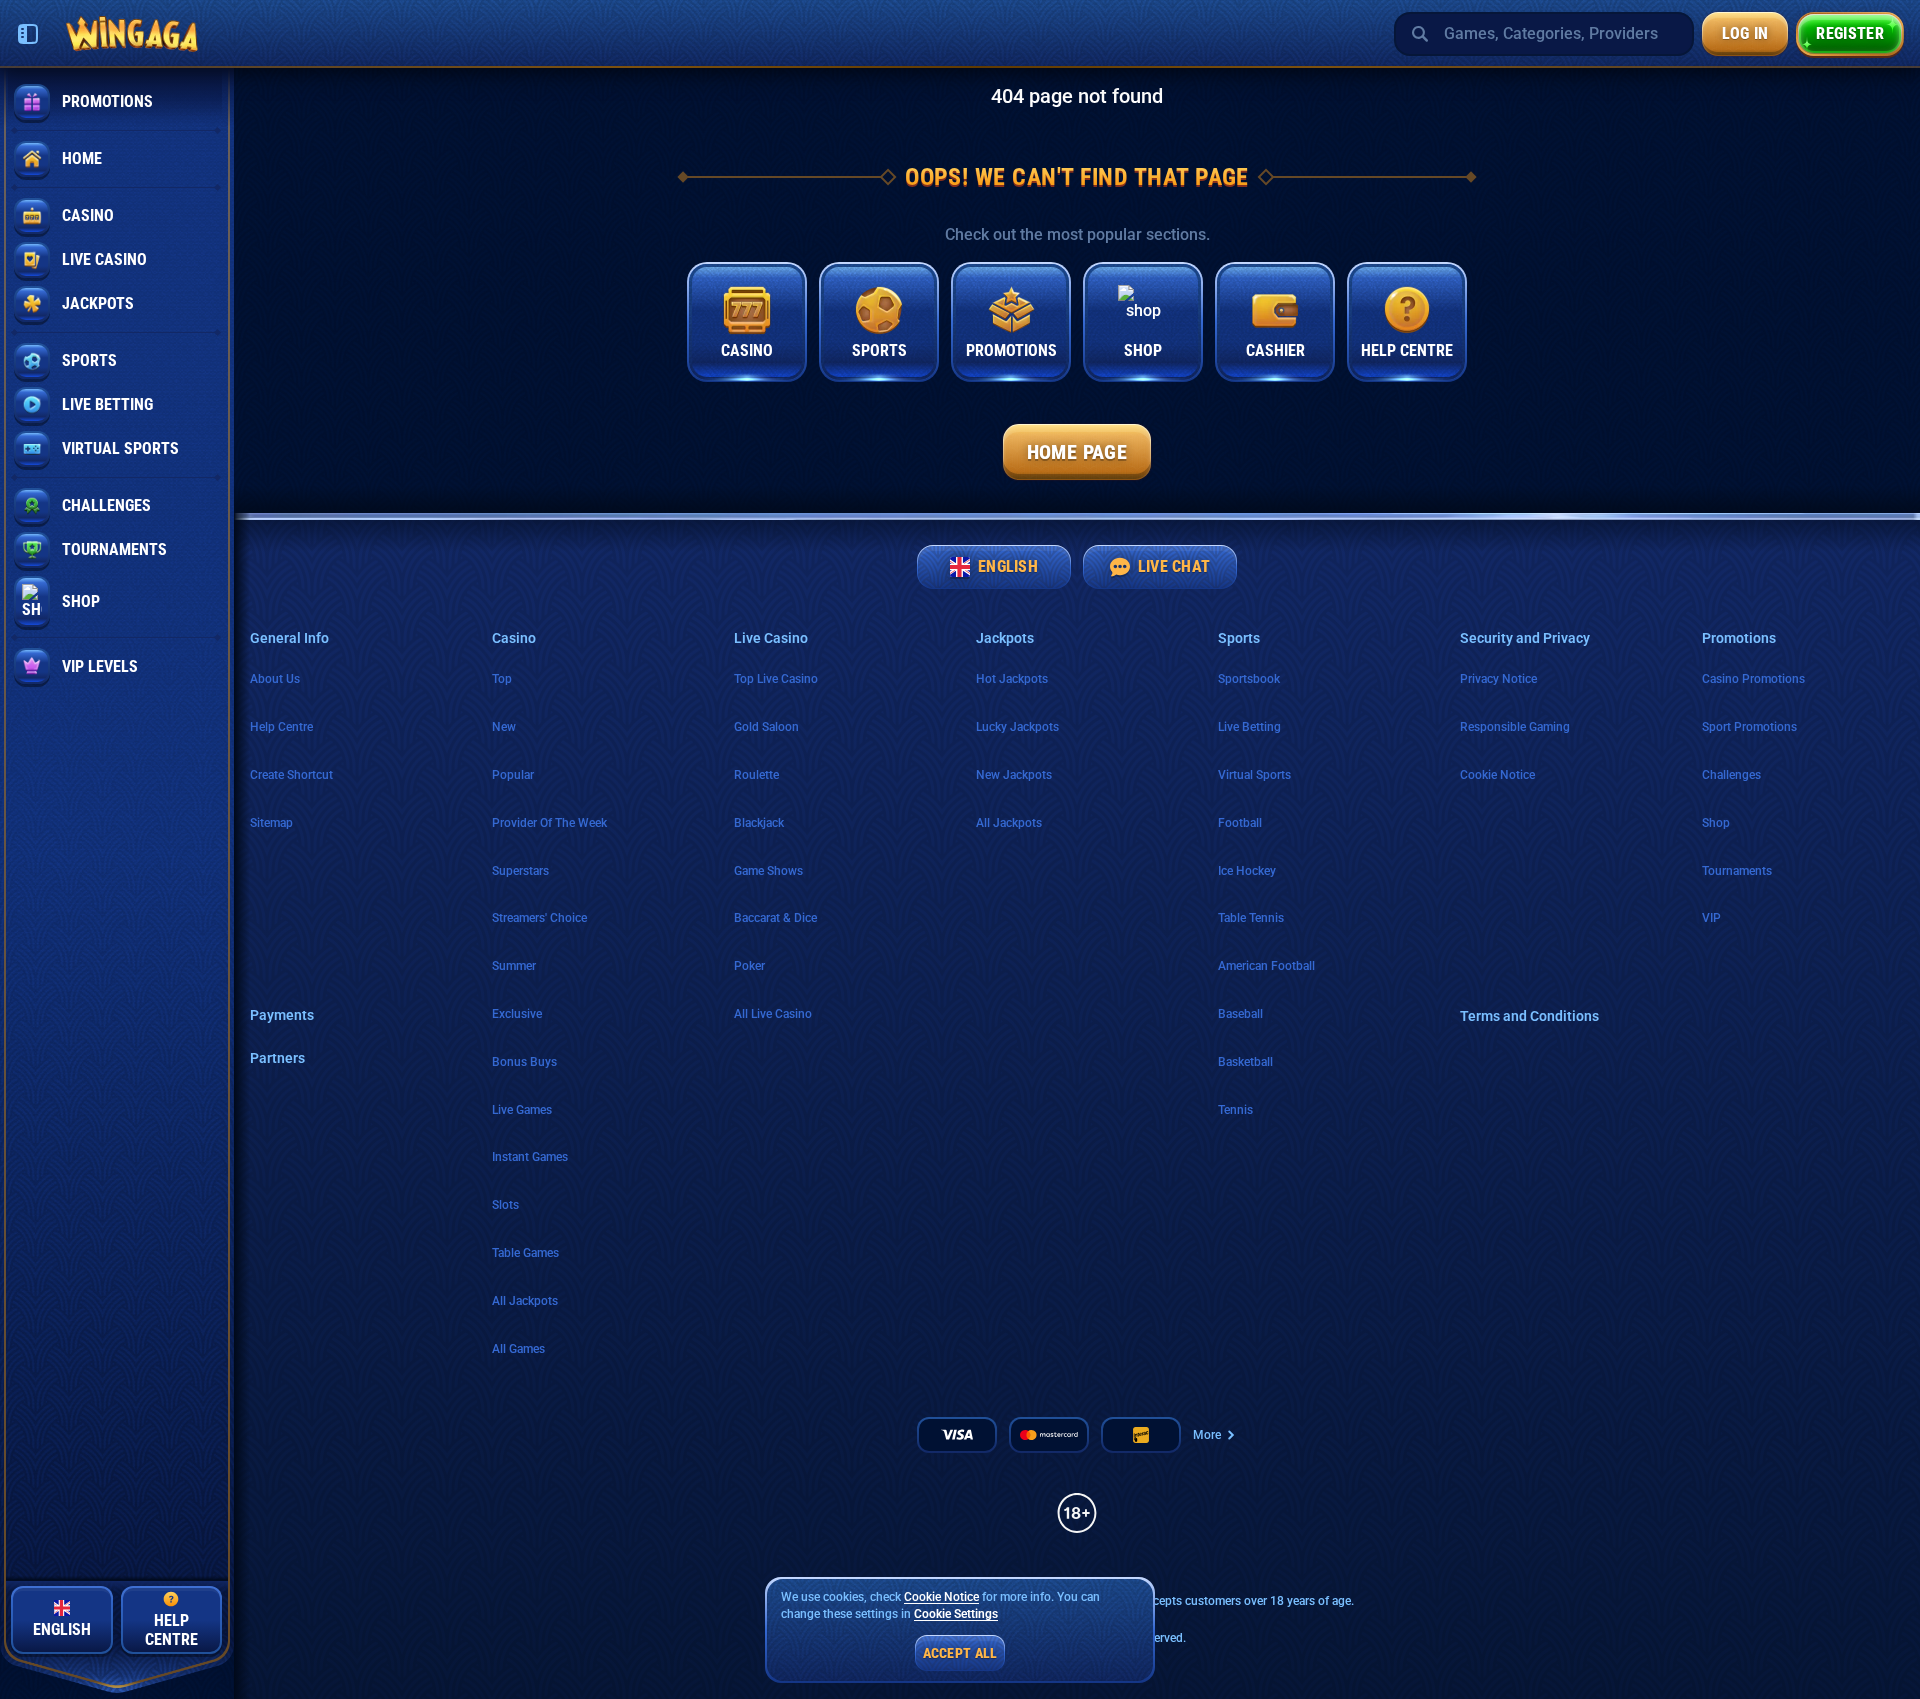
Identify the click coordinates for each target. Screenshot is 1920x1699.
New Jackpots (1014, 775)
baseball (1240, 1014)
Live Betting (1249, 727)
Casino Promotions (1753, 679)
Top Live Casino (776, 679)
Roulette (756, 775)
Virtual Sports (1254, 775)
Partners (277, 1058)
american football (1266, 966)
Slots (505, 1205)
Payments (282, 1015)
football (1240, 823)
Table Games (525, 1253)
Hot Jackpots (1012, 679)
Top (502, 679)
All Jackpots (525, 1301)
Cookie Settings (956, 1614)
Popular (513, 775)
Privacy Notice (1498, 679)
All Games (518, 1349)
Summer (514, 966)
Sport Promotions (1749, 727)
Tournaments (1737, 871)
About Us (275, 679)
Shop (1716, 823)
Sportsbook (1249, 679)
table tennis (1251, 918)
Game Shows (768, 871)
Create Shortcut (291, 775)
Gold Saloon (766, 727)
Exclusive (517, 1014)
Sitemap (271, 823)
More (1207, 1435)
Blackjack (759, 823)
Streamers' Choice (539, 918)
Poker (749, 966)
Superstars (520, 871)
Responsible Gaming (1515, 727)
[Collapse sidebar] (28, 34)
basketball (1245, 1062)
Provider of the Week (549, 823)
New (504, 727)
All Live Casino (773, 1014)
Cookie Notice (1497, 775)
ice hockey (1247, 871)
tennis (1235, 1110)
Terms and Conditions (1529, 1016)
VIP (1711, 918)
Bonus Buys (524, 1062)
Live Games (522, 1110)
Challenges (1731, 775)
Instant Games (530, 1157)
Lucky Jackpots (1017, 727)
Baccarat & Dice (775, 918)
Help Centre (281, 727)
